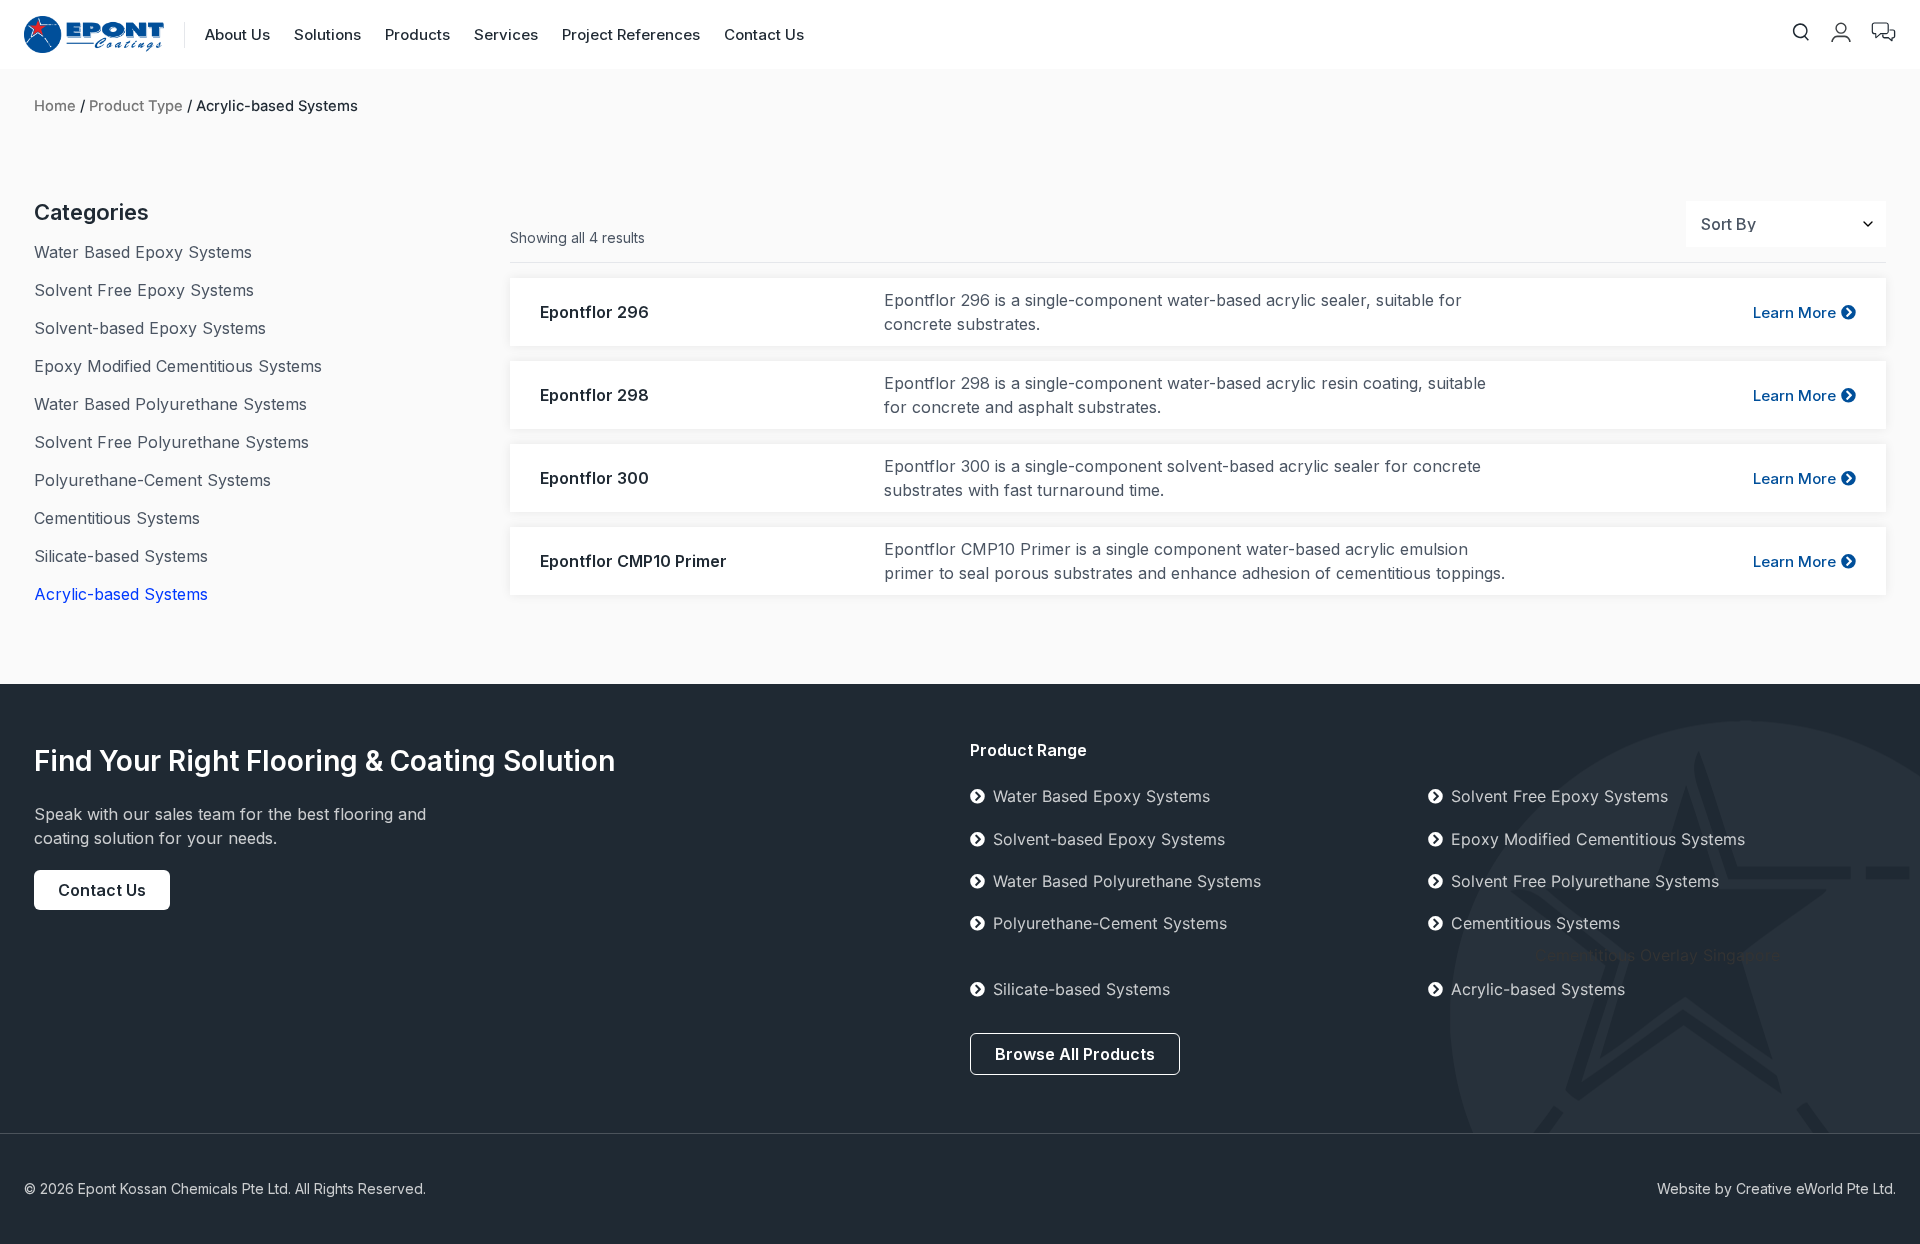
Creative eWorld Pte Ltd (1814, 1188)
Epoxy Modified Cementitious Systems (1598, 839)
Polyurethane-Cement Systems (1110, 923)
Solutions (327, 34)
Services (506, 34)
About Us (237, 34)
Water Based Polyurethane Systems (1127, 881)
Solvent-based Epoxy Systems (1109, 839)
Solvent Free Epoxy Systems (1559, 796)
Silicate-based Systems (1081, 989)
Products (417, 34)
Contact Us (764, 34)
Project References (631, 34)
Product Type (136, 106)
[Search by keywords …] (1801, 35)
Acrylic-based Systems (1538, 989)
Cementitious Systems (1535, 923)
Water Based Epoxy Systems (1101, 796)
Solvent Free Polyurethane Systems (1585, 881)
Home (55, 106)
